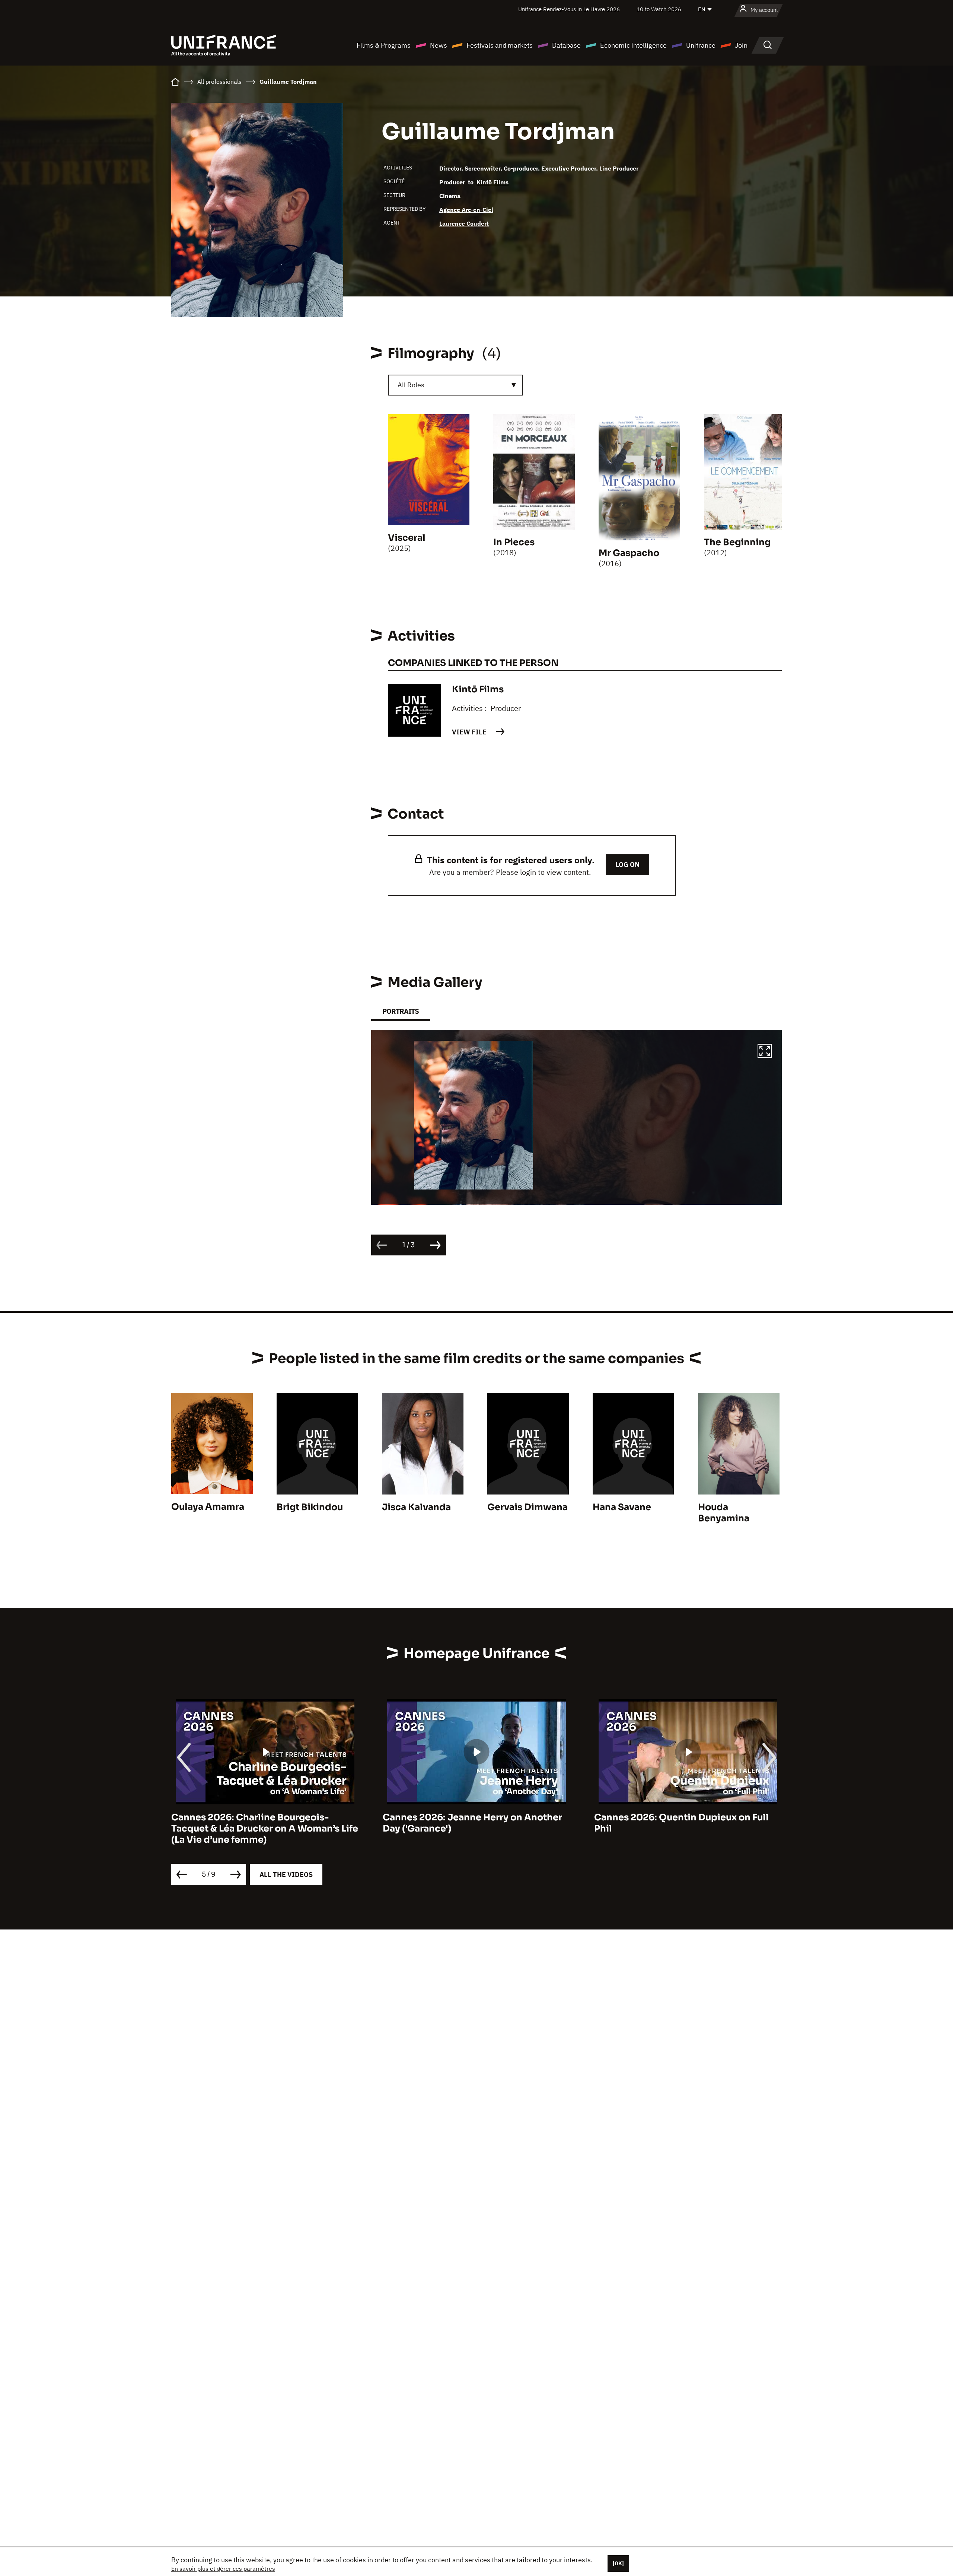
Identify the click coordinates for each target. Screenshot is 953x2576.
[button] (765, 1052)
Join (741, 45)
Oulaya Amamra (208, 1507)
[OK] (618, 2563)
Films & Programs (384, 45)
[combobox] (455, 385)
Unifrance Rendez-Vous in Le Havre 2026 (569, 9)
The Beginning (737, 542)
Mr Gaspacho (629, 553)
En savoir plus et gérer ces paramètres (223, 2569)
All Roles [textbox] (411, 385)
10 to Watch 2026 (659, 9)
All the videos (286, 1875)
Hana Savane (622, 1507)
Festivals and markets (500, 45)
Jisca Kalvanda (416, 1507)
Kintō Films (493, 182)
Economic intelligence (633, 45)
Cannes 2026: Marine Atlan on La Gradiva (688, 1817)
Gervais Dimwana (528, 1507)
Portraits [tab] (401, 1011)
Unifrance (701, 45)
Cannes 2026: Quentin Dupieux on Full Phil (470, 1823)
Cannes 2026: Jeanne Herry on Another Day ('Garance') (261, 1823)
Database (566, 45)
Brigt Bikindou (310, 1507)
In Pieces (514, 542)
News (439, 45)
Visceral (407, 538)
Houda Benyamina (724, 1513)
